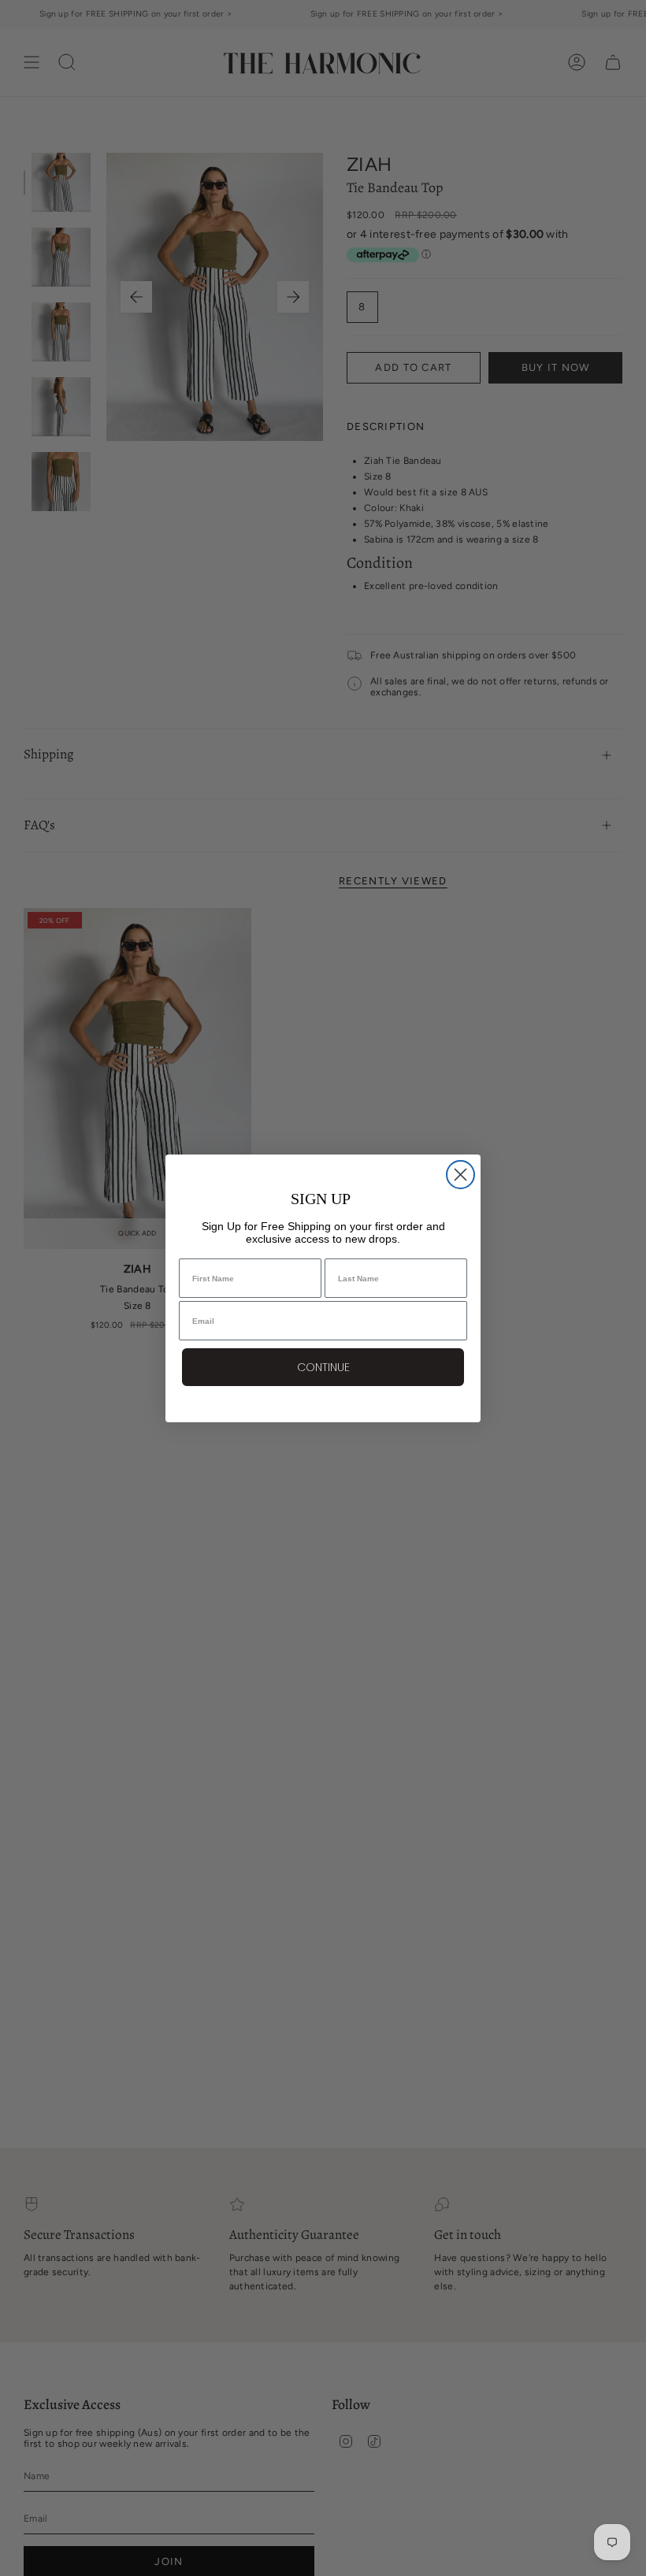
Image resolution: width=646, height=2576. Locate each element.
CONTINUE (323, 1367)
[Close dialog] (460, 1175)
